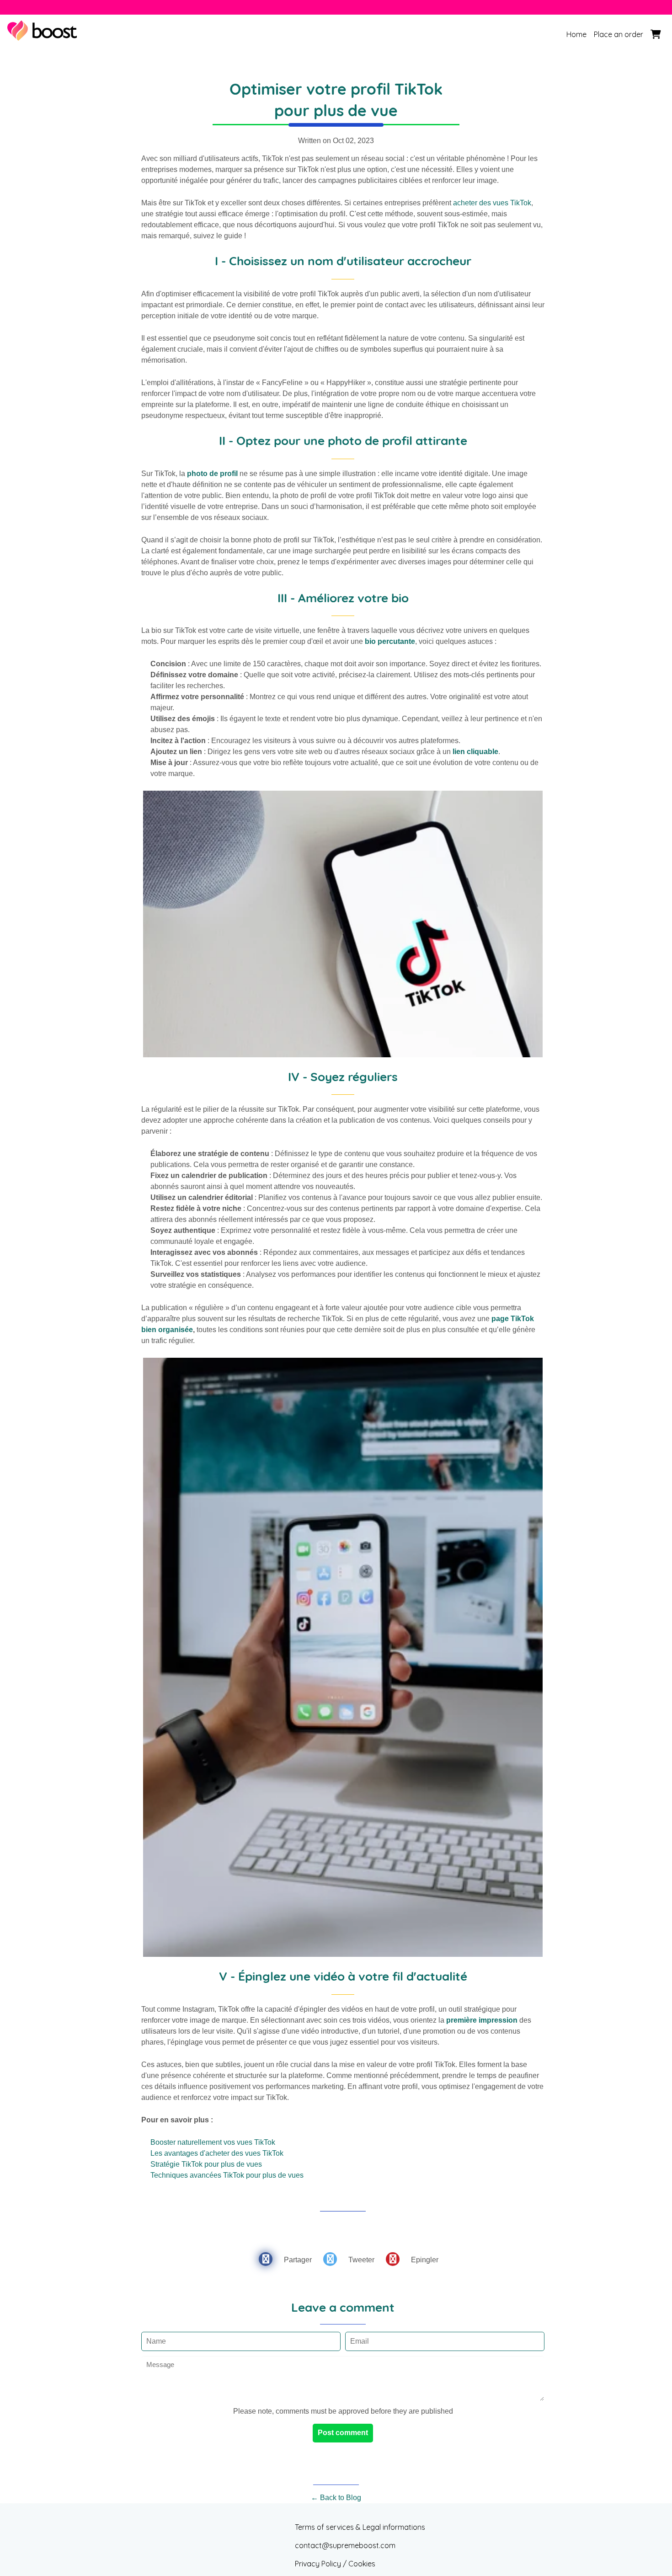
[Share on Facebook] (266, 2259)
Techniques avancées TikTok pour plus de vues (227, 2175)
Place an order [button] (619, 34)
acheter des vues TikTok (492, 203)
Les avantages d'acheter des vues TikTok (217, 2153)
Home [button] (576, 34)
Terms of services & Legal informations (360, 2527)
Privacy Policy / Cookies (335, 2564)
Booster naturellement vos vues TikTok (213, 2142)
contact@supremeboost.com (345, 2545)
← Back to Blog (336, 2498)
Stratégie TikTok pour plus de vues (206, 2164)
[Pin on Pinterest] (393, 2259)
